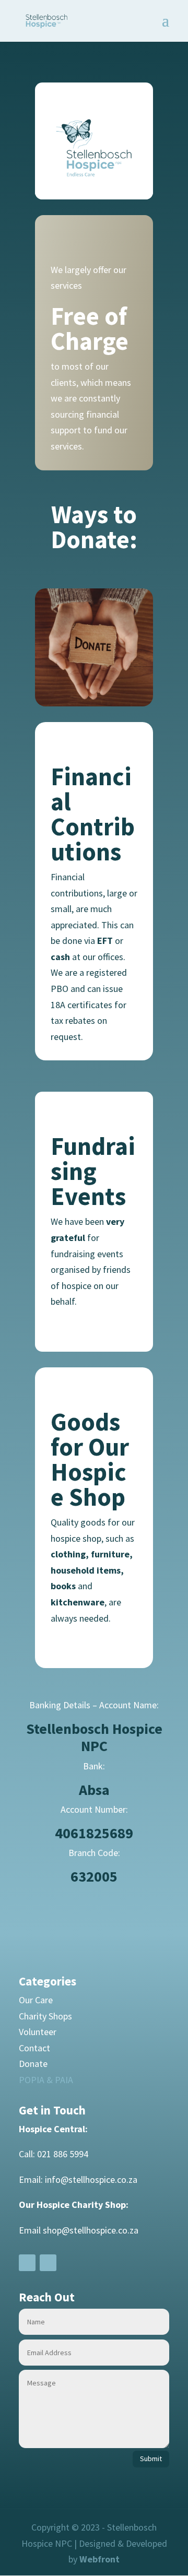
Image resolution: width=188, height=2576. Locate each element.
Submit (151, 2459)
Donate (33, 2064)
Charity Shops (45, 2016)
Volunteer (38, 2032)
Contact (34, 2048)
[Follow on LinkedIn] (48, 2263)
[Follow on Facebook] (27, 2263)
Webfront (99, 2559)
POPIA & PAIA (46, 2080)
